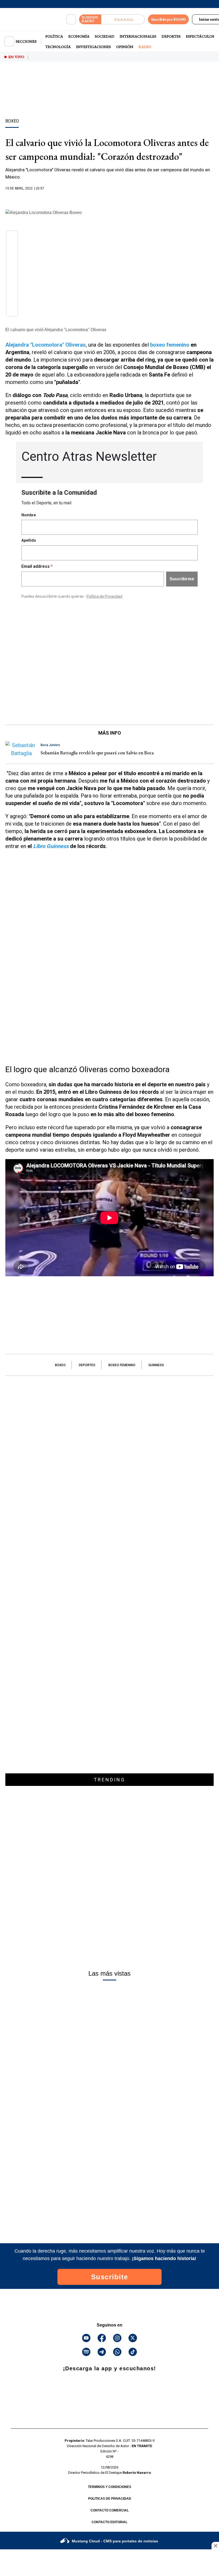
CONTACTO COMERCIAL (110, 2510)
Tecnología (58, 47)
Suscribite (110, 2277)
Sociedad (105, 36)
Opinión (125, 47)
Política (54, 36)
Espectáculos (200, 36)
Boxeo (60, 1365)
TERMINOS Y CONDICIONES (109, 2487)
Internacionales (138, 36)
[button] (12, 238)
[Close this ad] (215, 2546)
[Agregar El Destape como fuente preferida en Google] (109, 199)
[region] (109, 99)
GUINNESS (156, 1365)
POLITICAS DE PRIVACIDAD (110, 2499)
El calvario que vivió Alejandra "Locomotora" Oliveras (56, 330)
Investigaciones (93, 47)
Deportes (171, 36)
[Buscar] (71, 19)
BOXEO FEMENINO (122, 1365)
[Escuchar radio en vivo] (123, 19)
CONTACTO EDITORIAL (109, 2522)
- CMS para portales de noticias (115, 2541)
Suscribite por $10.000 (168, 19)
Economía (79, 36)
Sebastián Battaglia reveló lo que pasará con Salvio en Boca (97, 753)
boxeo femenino (170, 345)
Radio (145, 47)
